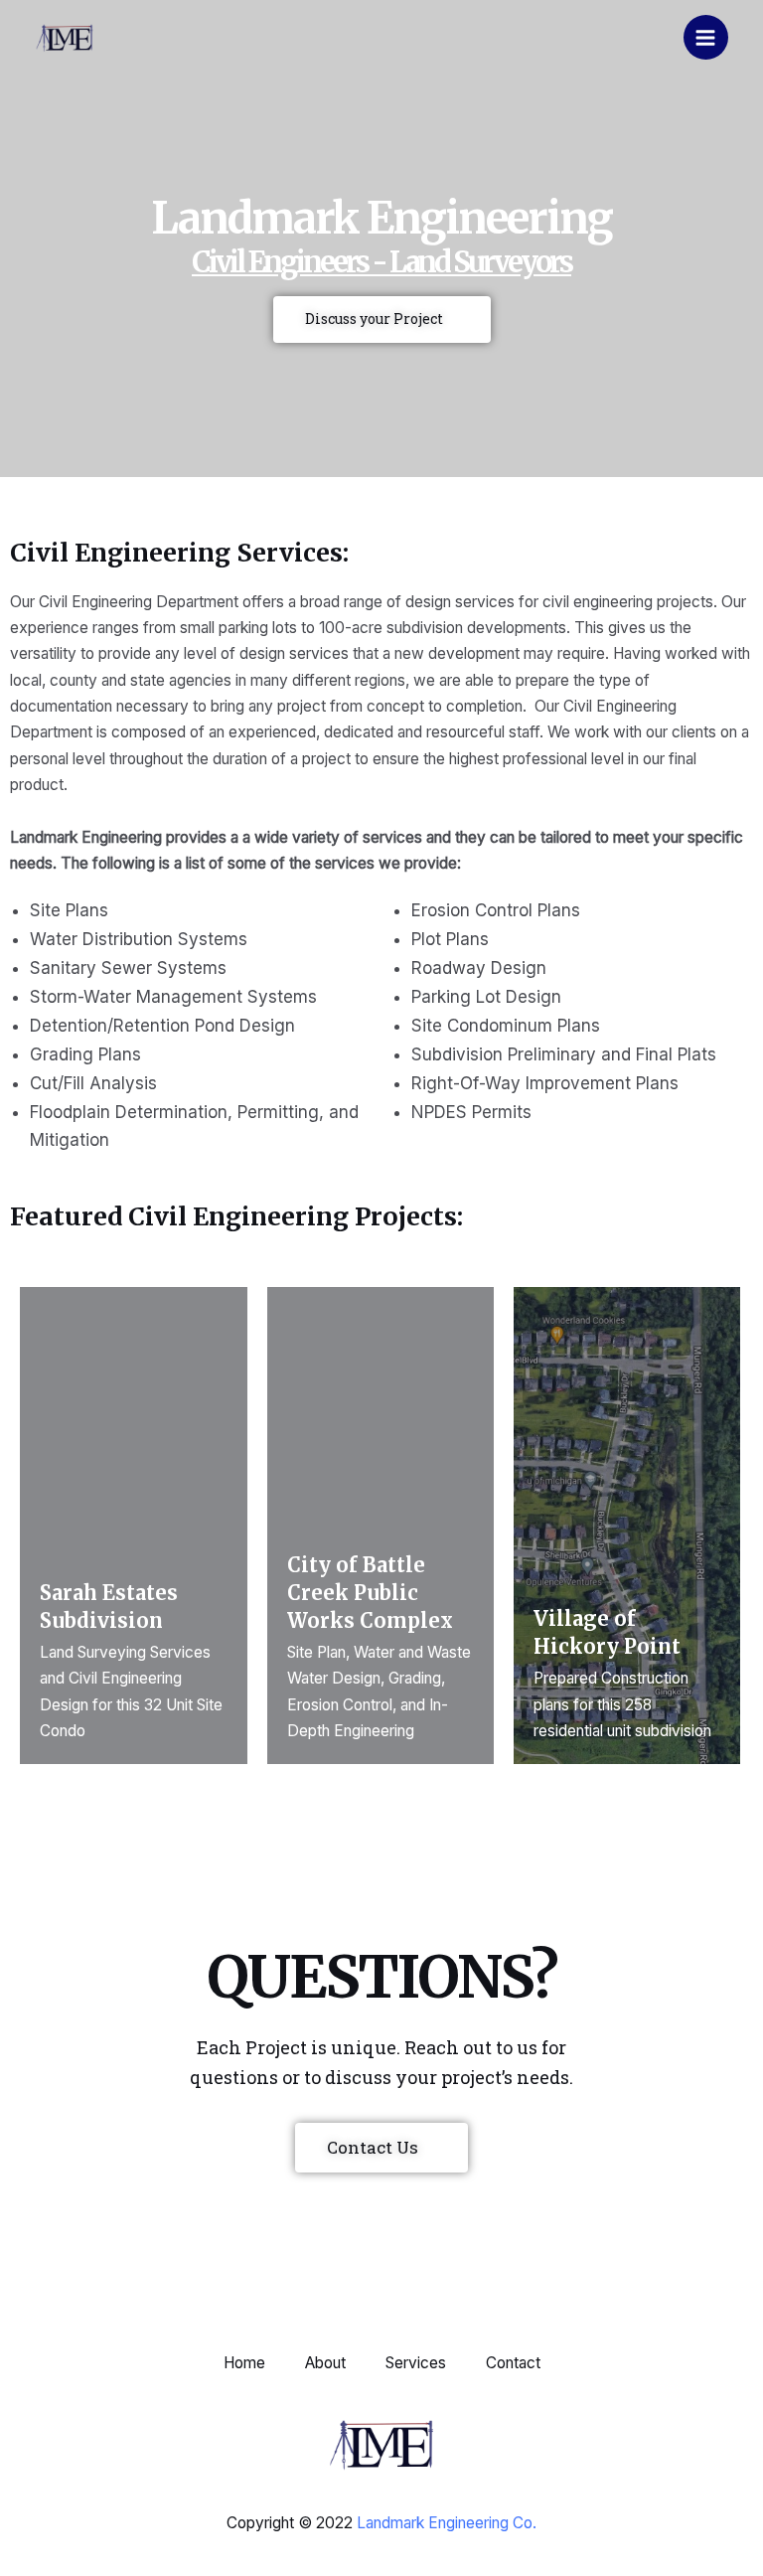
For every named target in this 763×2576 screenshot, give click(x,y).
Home (244, 2363)
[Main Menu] (706, 37)
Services (416, 2363)
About (325, 2363)
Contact (513, 2363)
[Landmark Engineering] (65, 38)
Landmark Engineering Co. (447, 2523)
